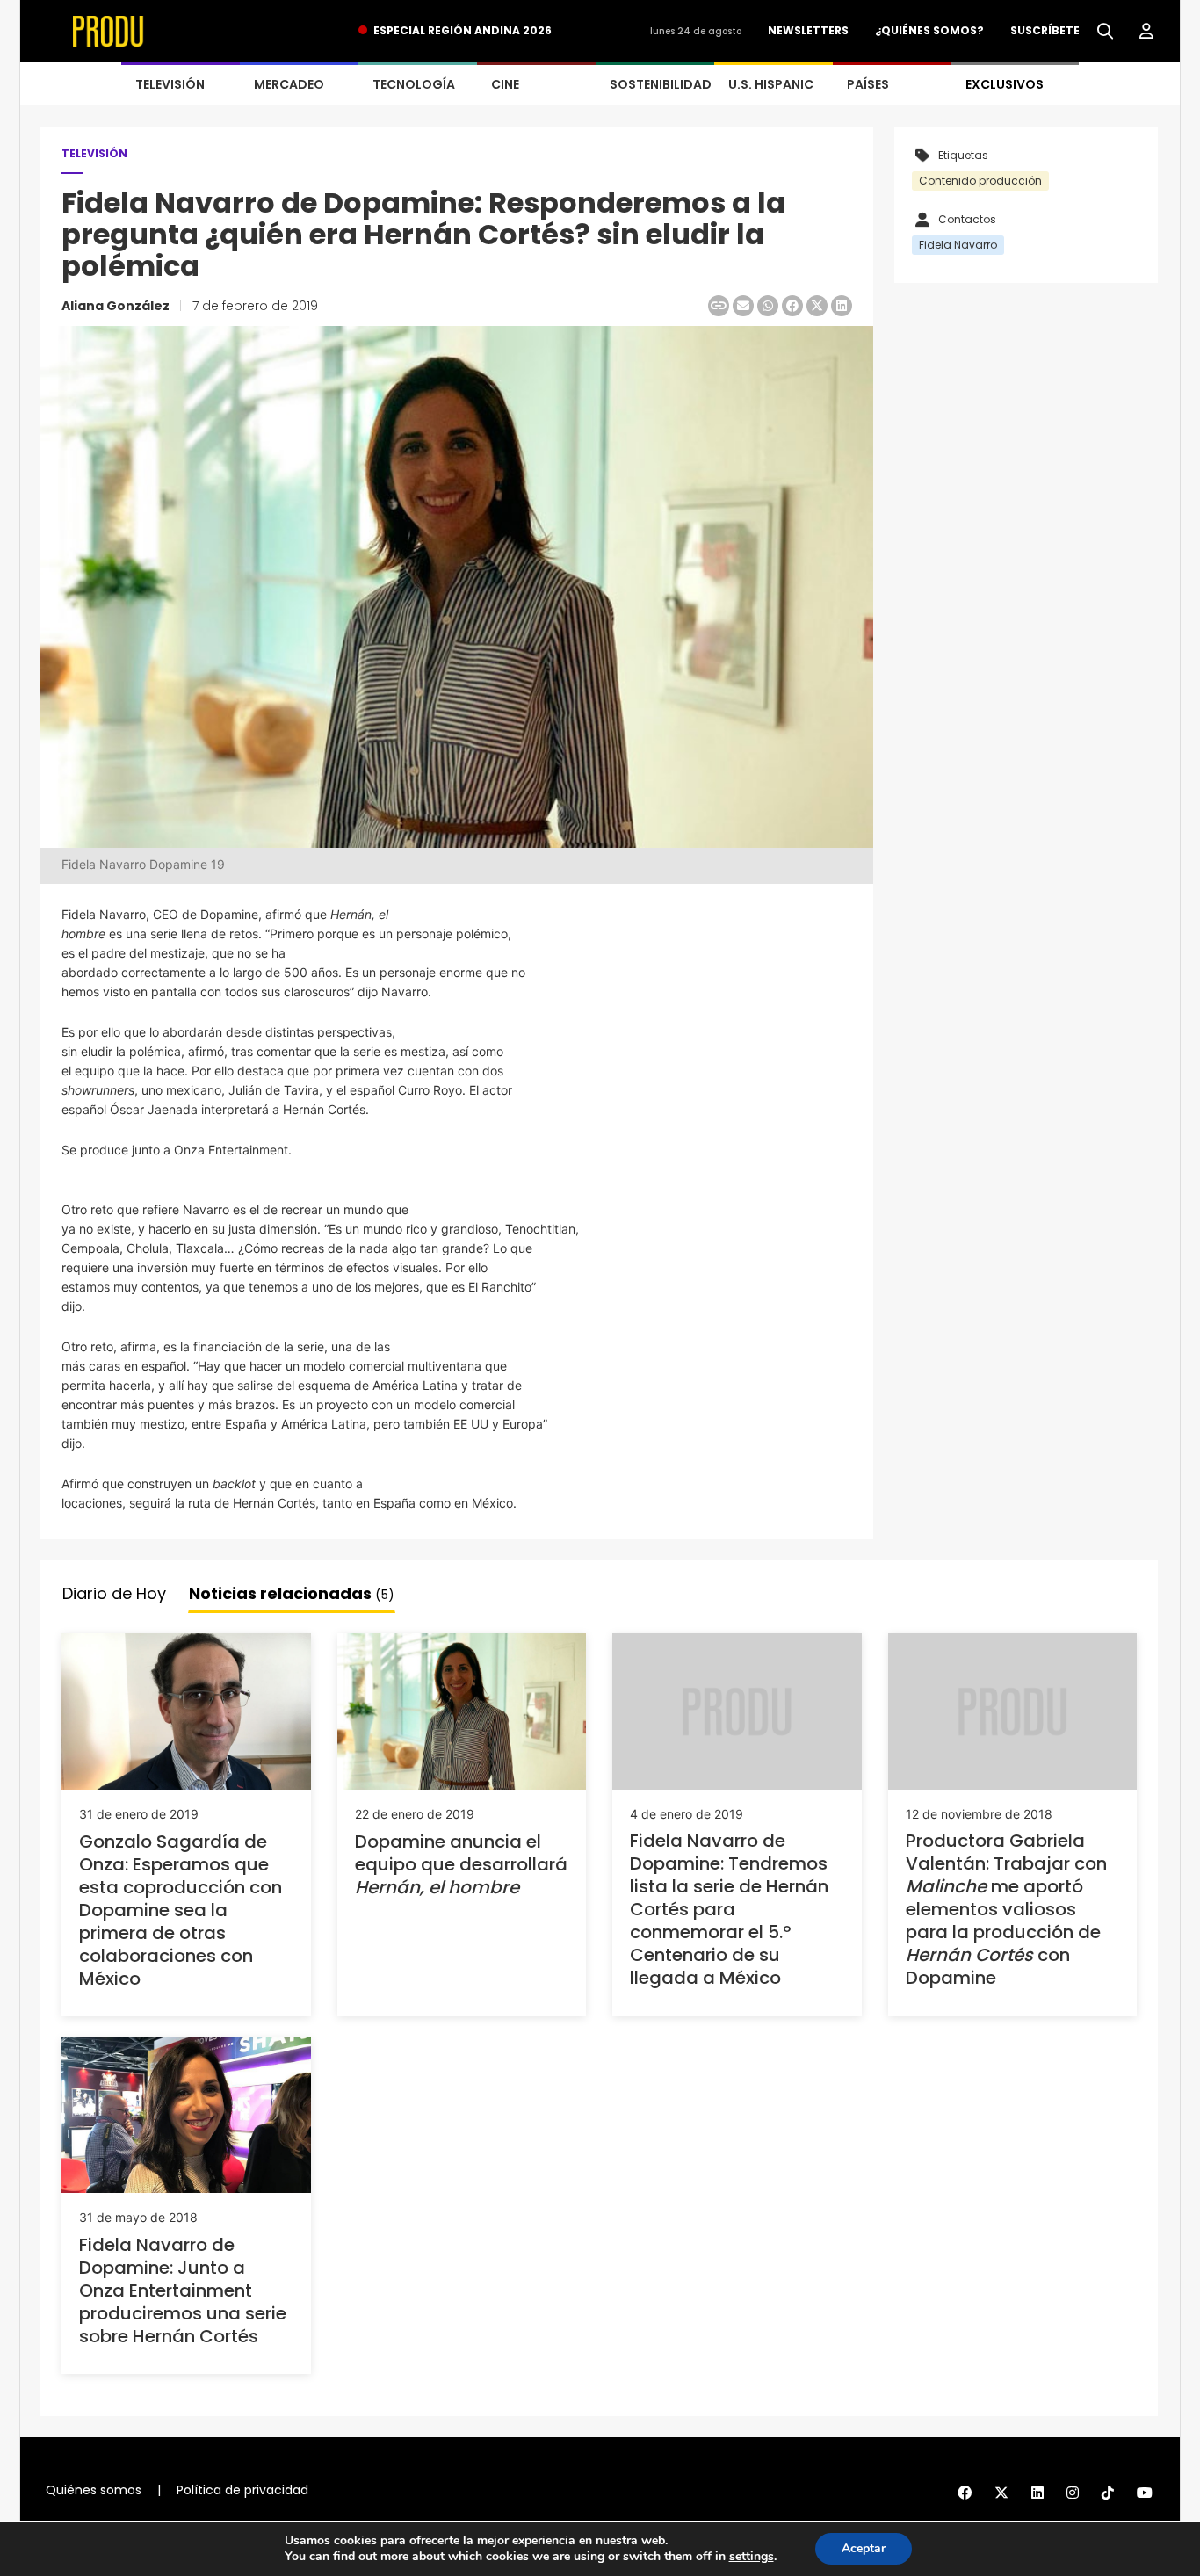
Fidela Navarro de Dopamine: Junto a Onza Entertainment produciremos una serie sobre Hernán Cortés (183, 2290)
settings (752, 2557)
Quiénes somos (94, 2490)
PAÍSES (868, 84)
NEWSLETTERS (808, 30)
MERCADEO (289, 84)
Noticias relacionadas (292, 1593)
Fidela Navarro (958, 245)
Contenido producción (980, 181)
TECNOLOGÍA (414, 84)
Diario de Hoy (114, 1593)
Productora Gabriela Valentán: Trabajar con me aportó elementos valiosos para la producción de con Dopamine (1006, 1909)
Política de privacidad (242, 2490)
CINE (505, 84)
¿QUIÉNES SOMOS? (929, 30)
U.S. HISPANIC (771, 84)
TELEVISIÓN (170, 84)
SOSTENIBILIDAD (661, 84)
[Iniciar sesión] (1146, 32)
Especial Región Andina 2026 (463, 30)
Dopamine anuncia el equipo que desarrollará (461, 1864)
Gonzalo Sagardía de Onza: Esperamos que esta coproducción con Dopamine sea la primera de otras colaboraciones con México (181, 1910)
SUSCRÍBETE (1045, 30)
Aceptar (864, 2548)
